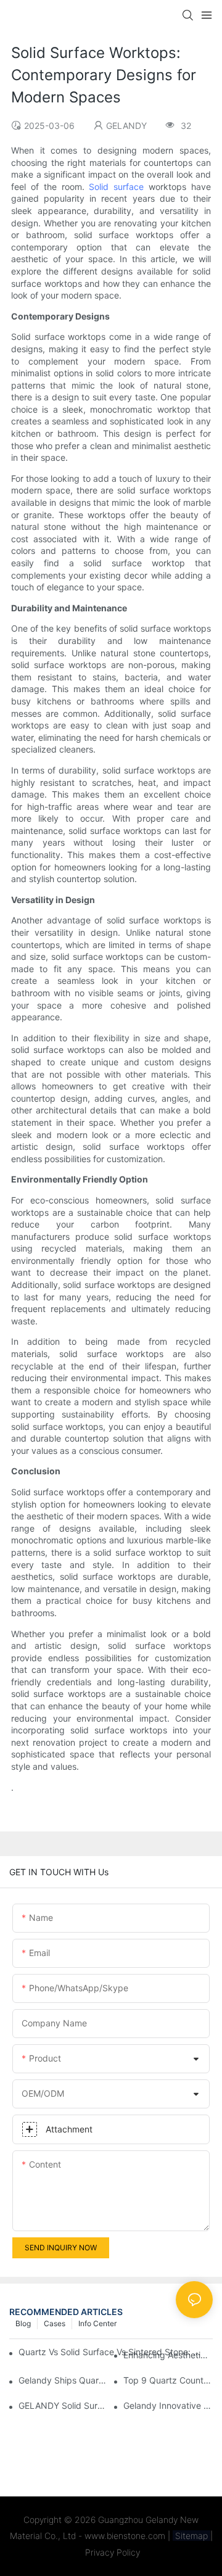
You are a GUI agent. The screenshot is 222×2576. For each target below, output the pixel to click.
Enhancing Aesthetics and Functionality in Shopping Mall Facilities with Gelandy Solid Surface (168, 2355)
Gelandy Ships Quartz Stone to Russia (63, 2380)
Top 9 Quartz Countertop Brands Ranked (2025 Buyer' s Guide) (168, 2380)
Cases (55, 2323)
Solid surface (116, 187)
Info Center (97, 2323)
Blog (23, 2323)
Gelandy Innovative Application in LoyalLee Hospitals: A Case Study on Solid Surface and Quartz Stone (168, 2405)
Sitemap (191, 2536)
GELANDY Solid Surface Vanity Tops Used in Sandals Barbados (63, 2405)
